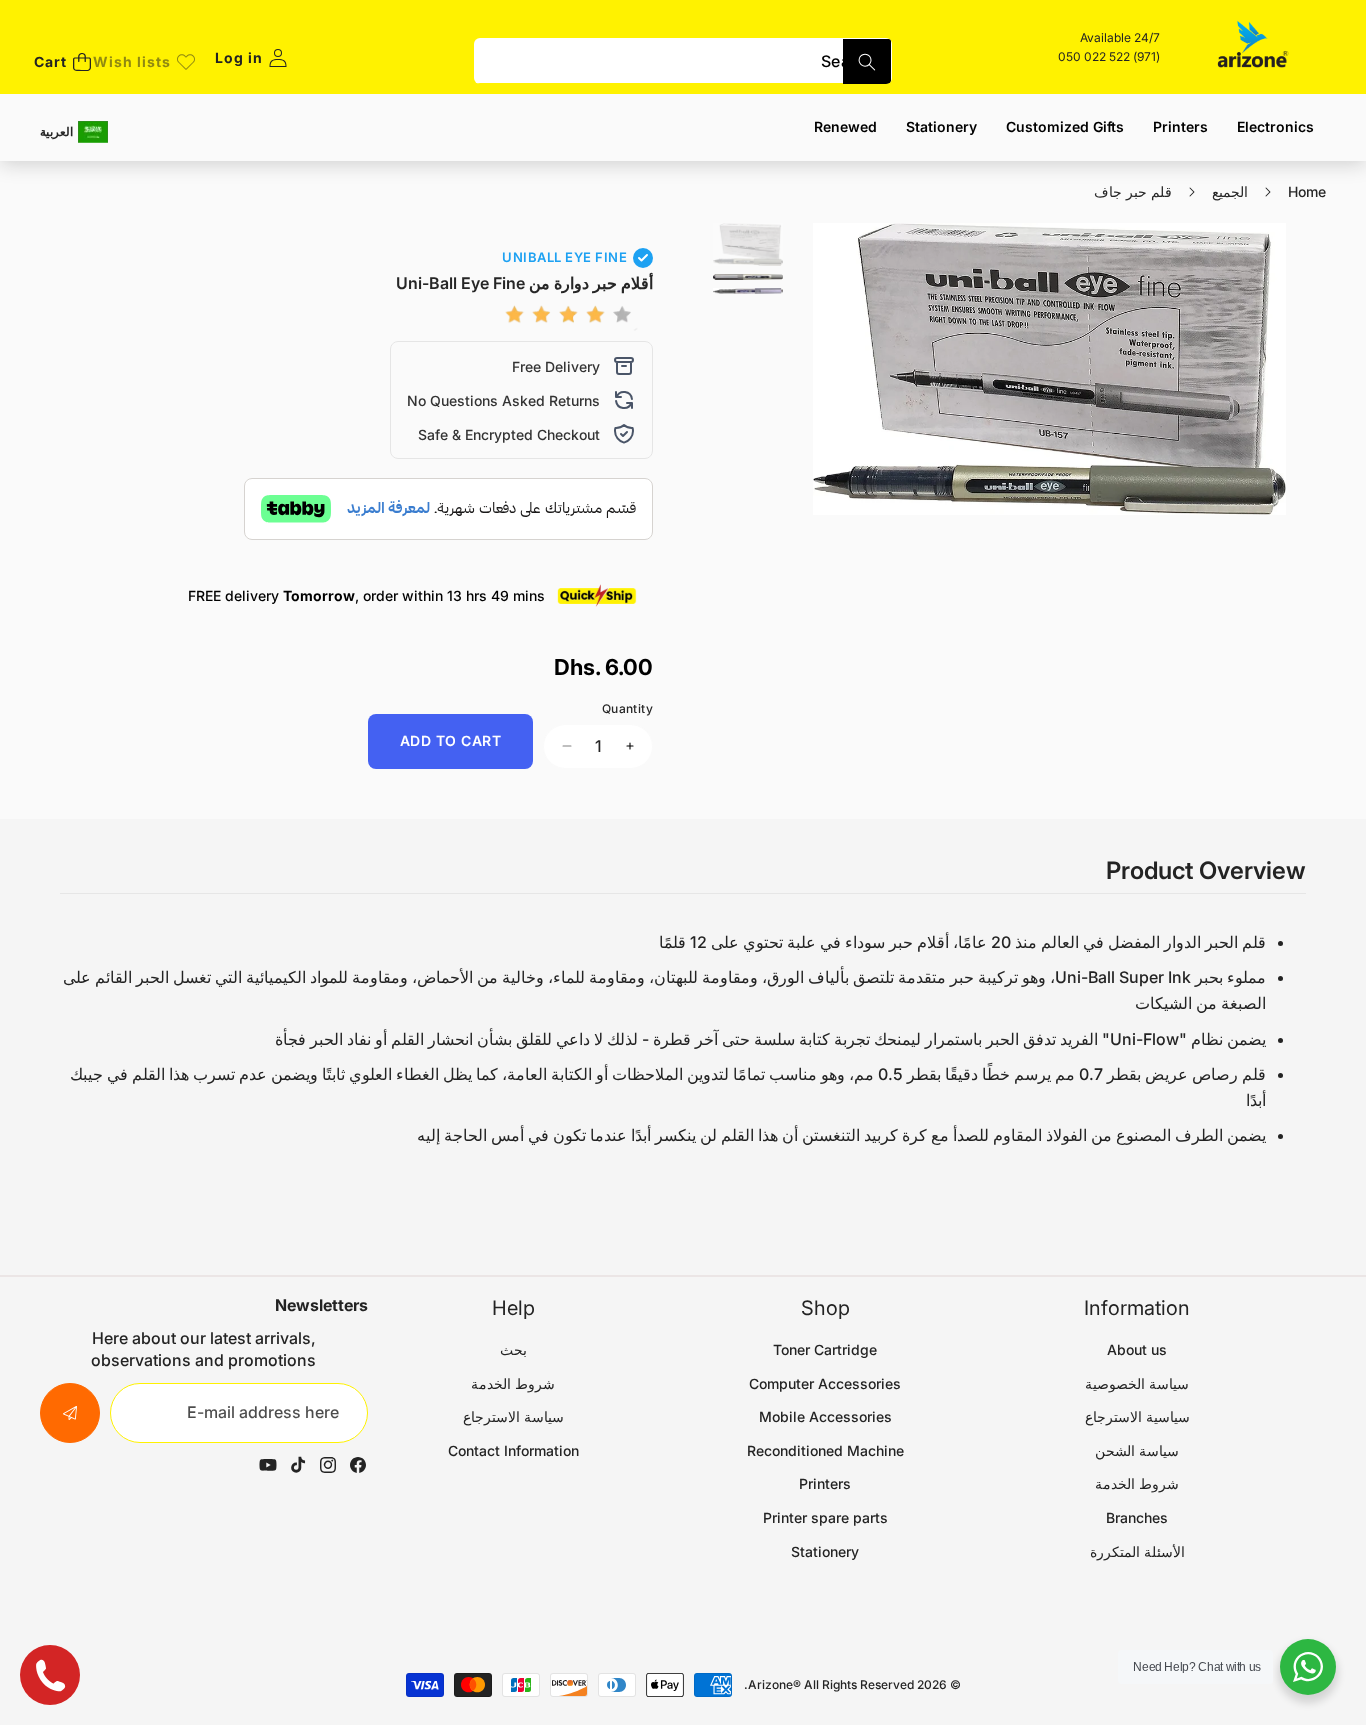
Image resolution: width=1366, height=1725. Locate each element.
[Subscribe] (70, 1413)
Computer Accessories (825, 1383)
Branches (1137, 1517)
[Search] (867, 61)
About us (1137, 1349)
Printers (825, 1483)
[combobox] (683, 61)
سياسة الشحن (1137, 1450)
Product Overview (1206, 870)
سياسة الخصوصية (1137, 1383)
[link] (144, 62)
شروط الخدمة (1137, 1483)
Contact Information (513, 1450)
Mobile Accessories (825, 1416)
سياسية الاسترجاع (1137, 1416)
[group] (748, 244)
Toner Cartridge (825, 1349)
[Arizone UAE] (1253, 47)
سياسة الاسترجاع (513, 1416)
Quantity (627, 708)
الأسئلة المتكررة (1137, 1551)
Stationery (825, 1551)
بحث (513, 1349)
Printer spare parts (825, 1517)
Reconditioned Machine (825, 1450)
